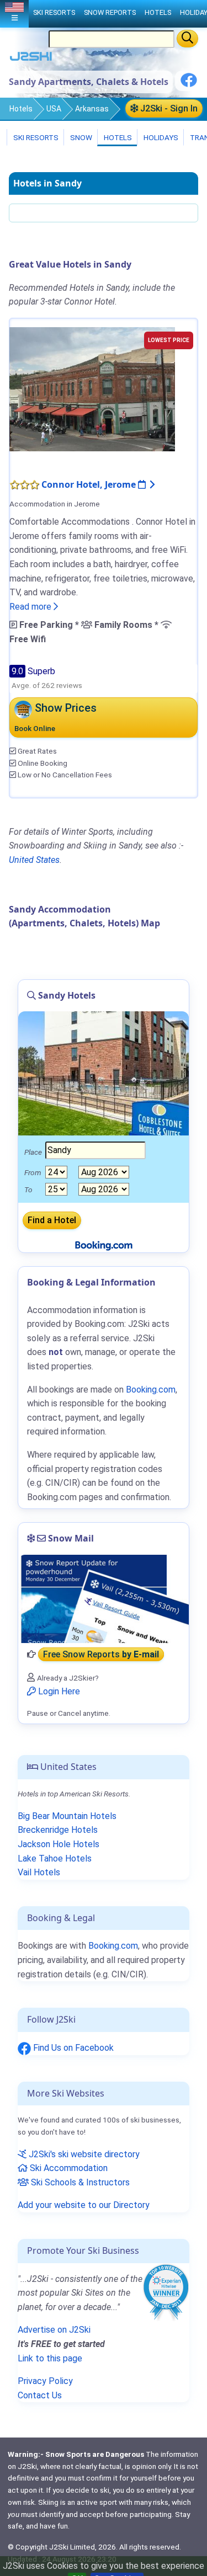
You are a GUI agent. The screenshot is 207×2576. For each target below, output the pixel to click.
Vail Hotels (39, 1872)
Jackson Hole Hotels (59, 1844)
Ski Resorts (35, 137)
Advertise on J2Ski (54, 2330)
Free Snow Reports (101, 1654)
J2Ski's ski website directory (83, 2154)
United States (34, 860)
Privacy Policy (45, 2381)
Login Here (58, 1691)
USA (54, 109)
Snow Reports (110, 12)
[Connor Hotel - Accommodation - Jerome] (92, 389)
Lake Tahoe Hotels (55, 1858)
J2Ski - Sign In (168, 108)
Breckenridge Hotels (58, 1830)
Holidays (160, 137)
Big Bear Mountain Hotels (67, 1816)
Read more (31, 607)
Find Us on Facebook (72, 2048)
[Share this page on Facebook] (189, 84)
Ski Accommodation (68, 2168)
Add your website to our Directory (84, 2205)
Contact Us (40, 2395)
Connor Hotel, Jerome (90, 484)
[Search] (187, 39)
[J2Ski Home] (31, 59)
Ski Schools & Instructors (79, 2182)
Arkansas (92, 109)
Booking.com (113, 1946)
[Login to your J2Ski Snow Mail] (104, 1599)
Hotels (21, 109)
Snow (80, 137)
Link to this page (50, 2358)
